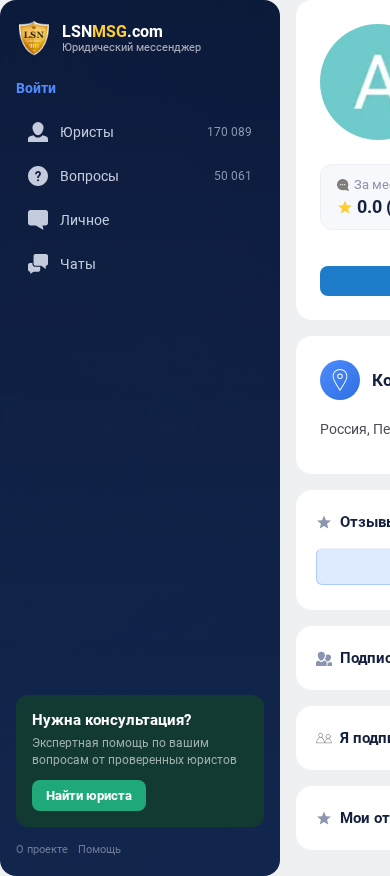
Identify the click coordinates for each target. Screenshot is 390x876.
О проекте (42, 849)
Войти (36, 88)
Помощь (99, 849)
